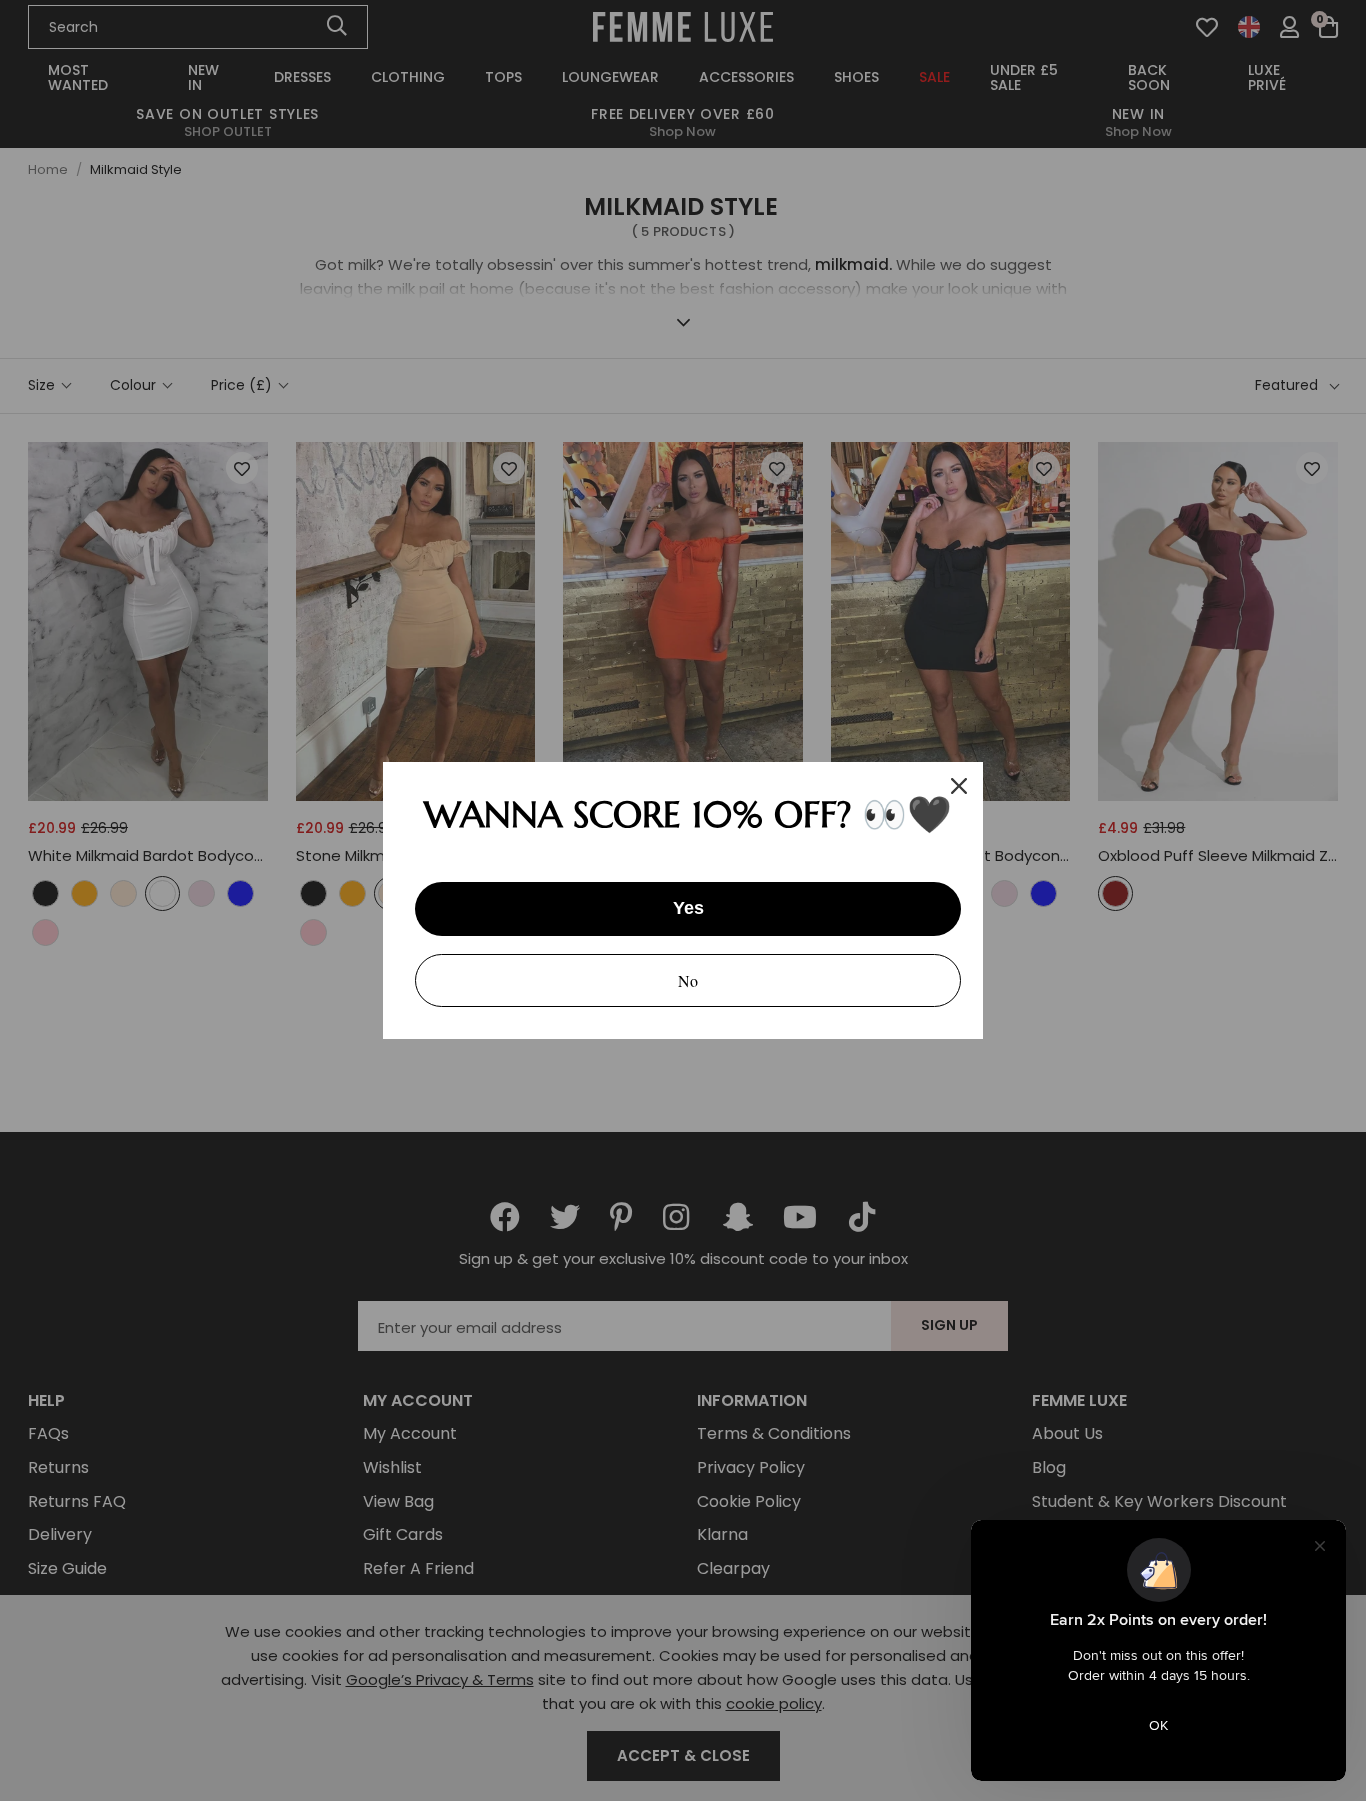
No (688, 980)
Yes (688, 908)
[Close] (959, 786)
